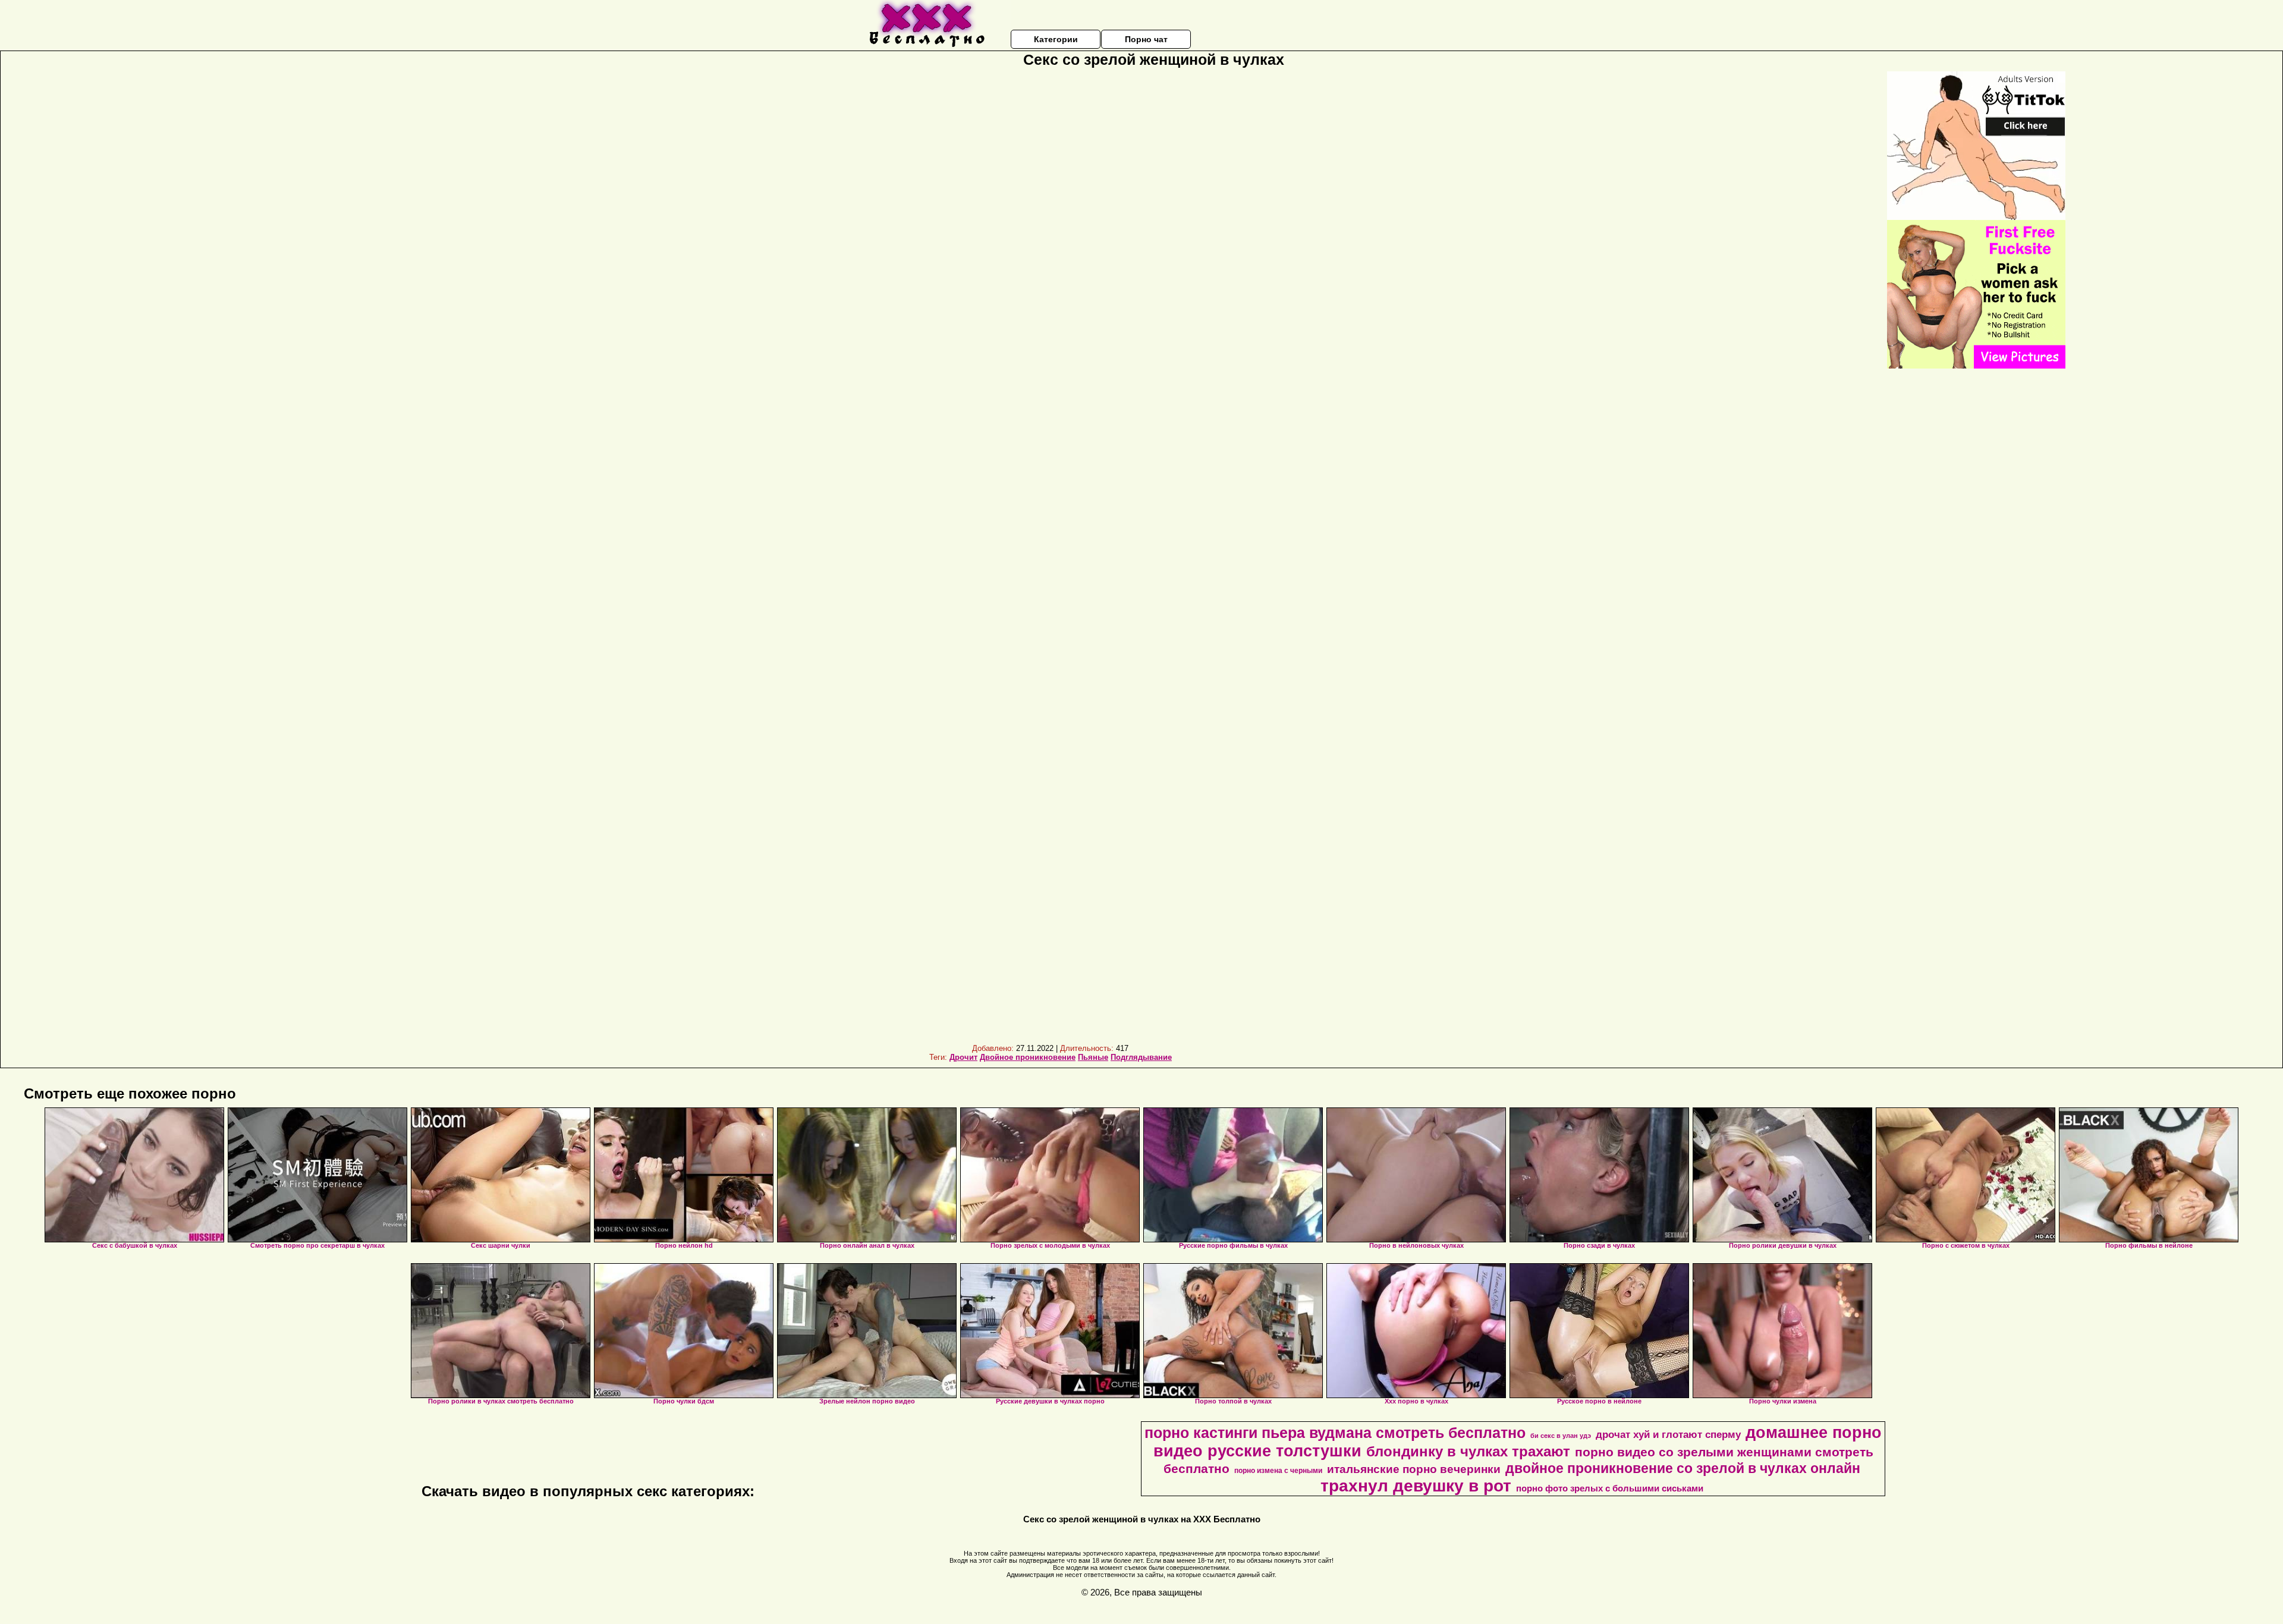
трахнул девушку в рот (1416, 1486)
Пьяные (1093, 1057)
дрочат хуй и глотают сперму (1668, 1434)
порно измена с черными (1278, 1471)
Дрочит (963, 1057)
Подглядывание (1141, 1057)
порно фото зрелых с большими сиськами (1610, 1488)
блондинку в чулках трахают (1468, 1451)
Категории (1056, 39)
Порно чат (1146, 39)
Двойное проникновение (1028, 1057)
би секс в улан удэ (1561, 1436)
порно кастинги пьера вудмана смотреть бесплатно (1335, 1433)
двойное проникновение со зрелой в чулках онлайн (1683, 1468)
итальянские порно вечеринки (1414, 1469)
